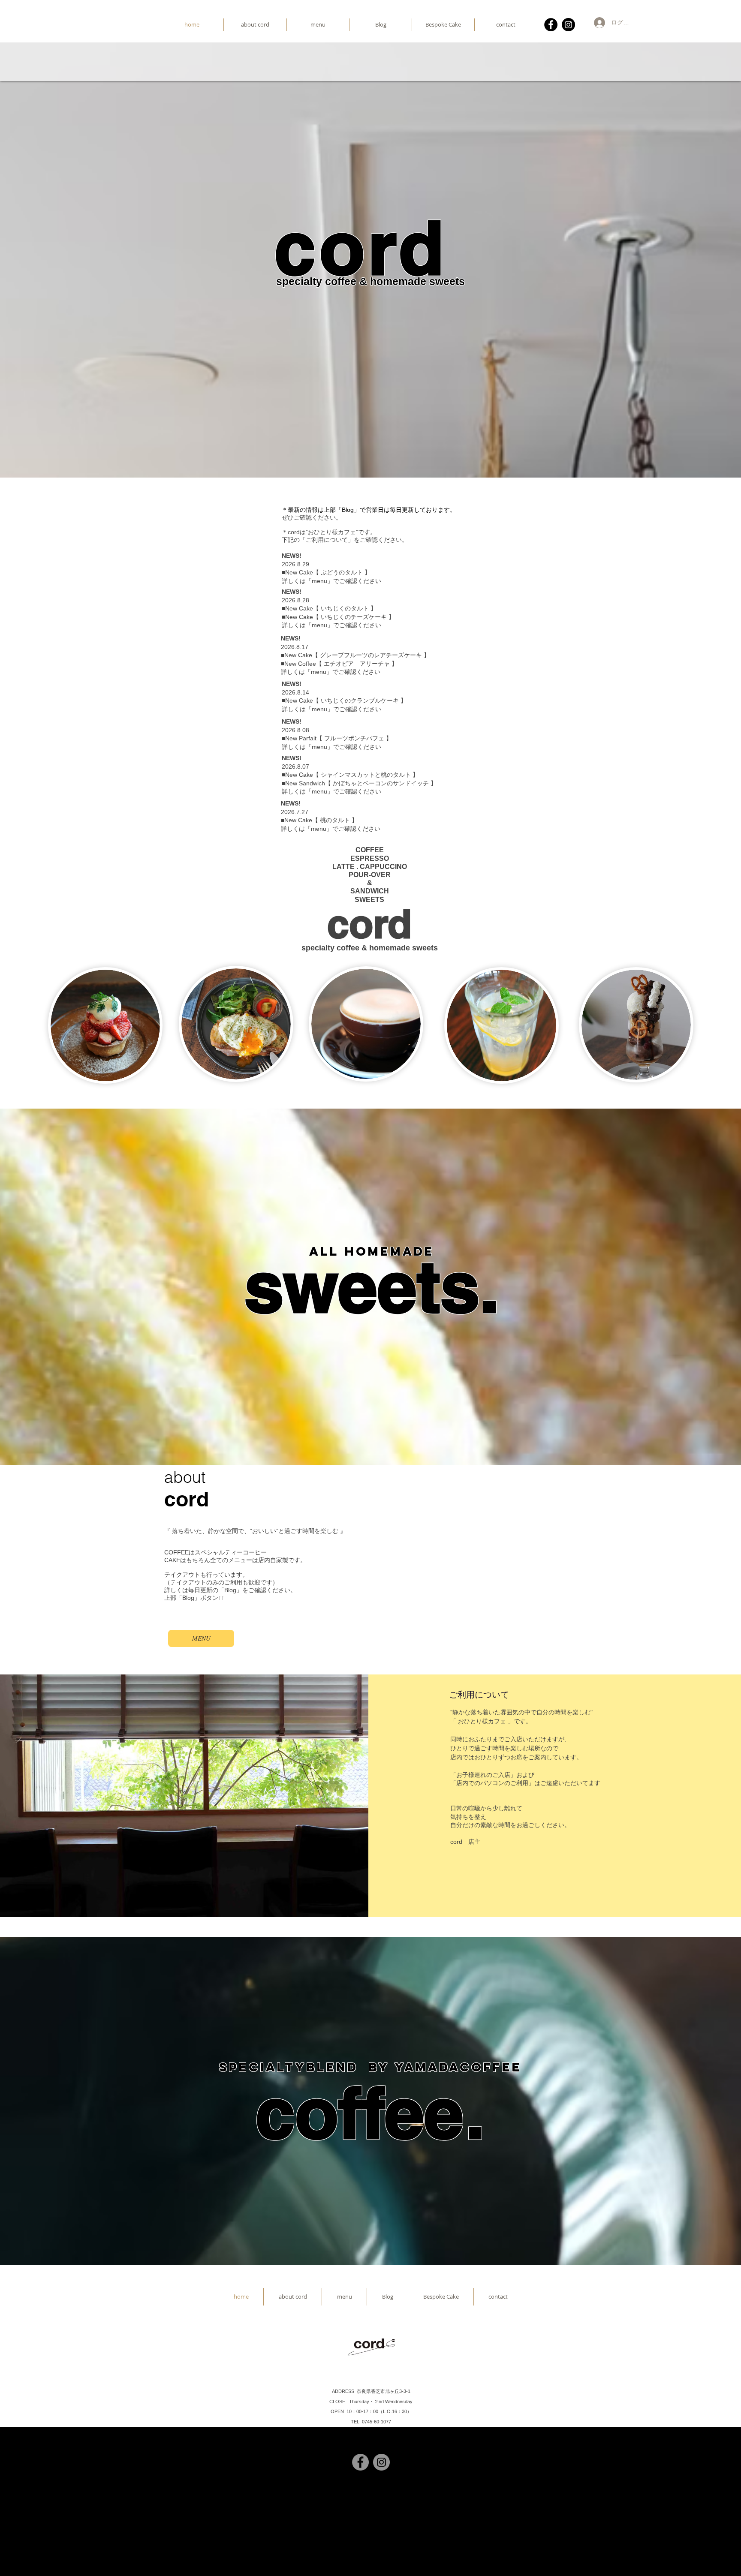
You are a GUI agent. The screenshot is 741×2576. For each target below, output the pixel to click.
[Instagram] (568, 25)
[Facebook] (551, 25)
